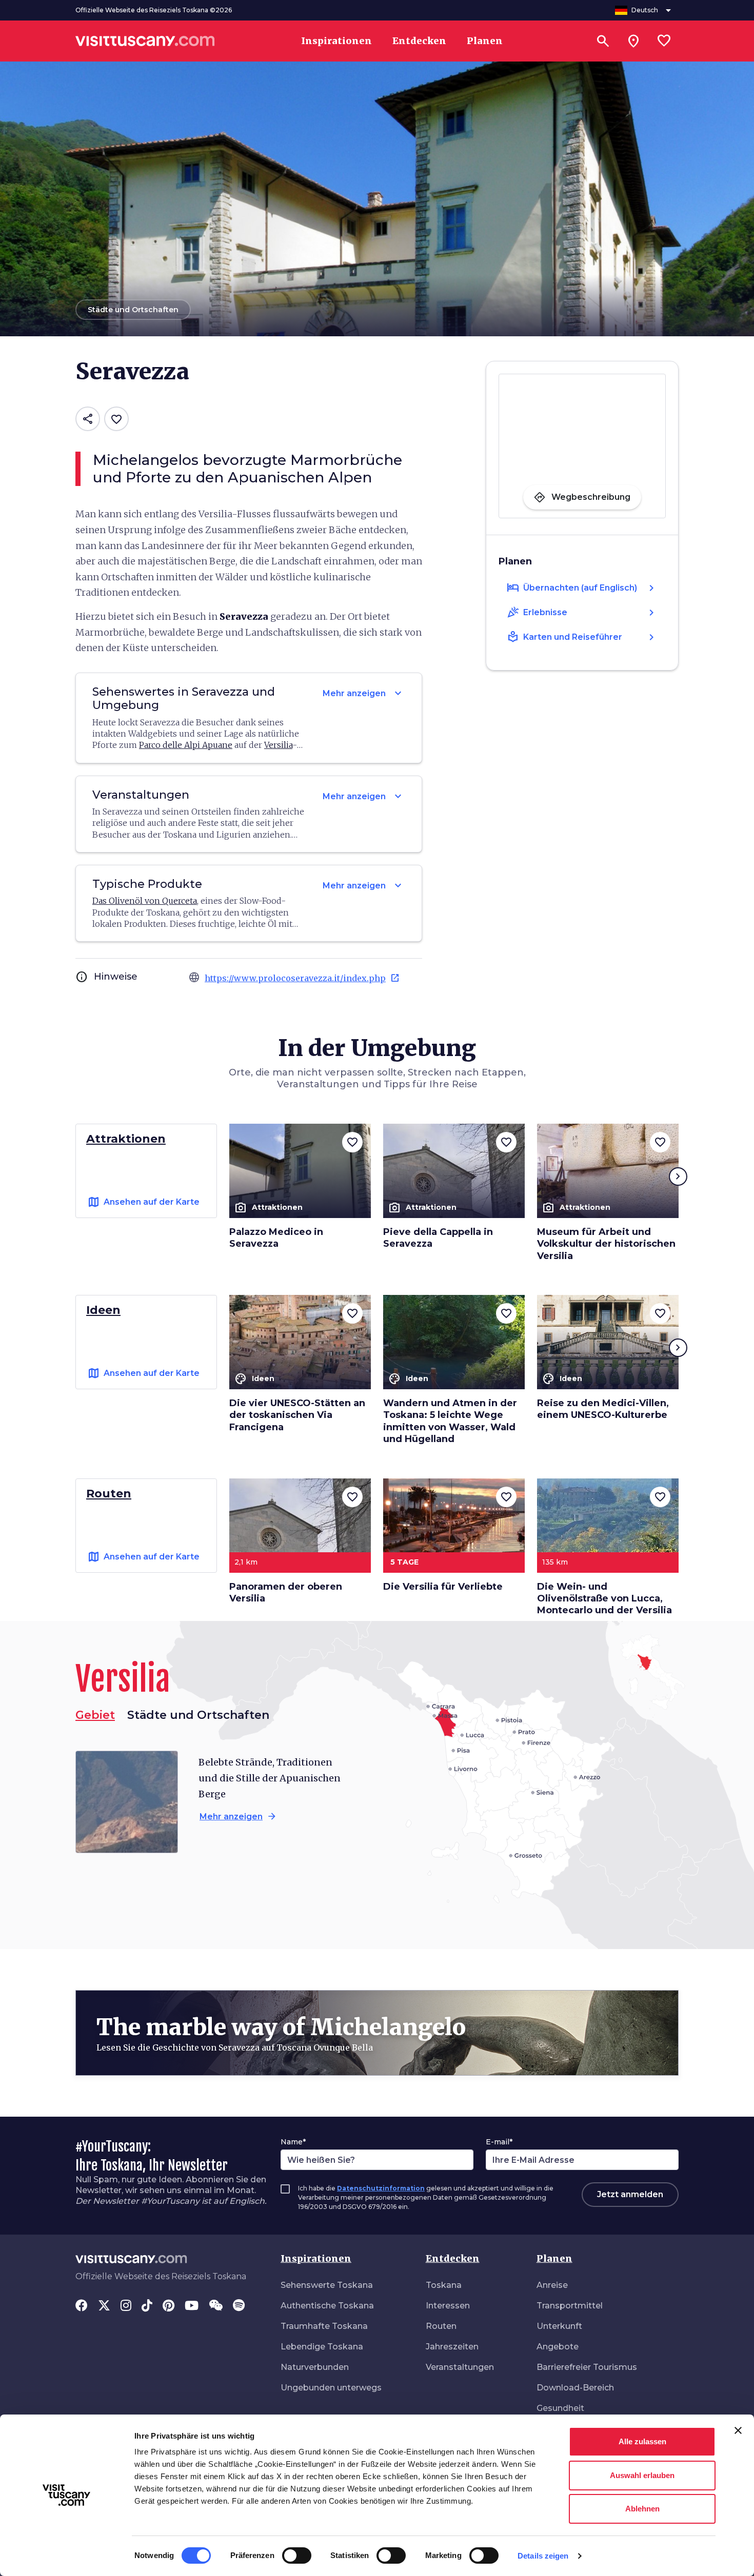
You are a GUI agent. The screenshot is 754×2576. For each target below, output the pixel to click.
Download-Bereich (575, 2388)
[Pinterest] (168, 2306)
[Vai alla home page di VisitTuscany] (145, 41)
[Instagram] (126, 2306)
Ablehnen (642, 2509)
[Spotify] (239, 2306)
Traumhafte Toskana (324, 2326)
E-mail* (499, 2142)
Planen (554, 2258)
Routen (441, 2326)
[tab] (198, 1715)
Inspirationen (316, 2258)
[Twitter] (104, 2306)
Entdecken (453, 2258)
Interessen (448, 2306)
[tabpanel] (223, 1802)
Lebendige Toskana (322, 2347)
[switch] (297, 2555)
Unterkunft (559, 2326)
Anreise (552, 2285)
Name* (293, 2142)
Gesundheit (560, 2408)
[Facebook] (82, 2306)
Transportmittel (570, 2306)
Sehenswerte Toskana (327, 2285)
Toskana (444, 2285)
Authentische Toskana (327, 2306)
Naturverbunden (315, 2367)
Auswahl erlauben (642, 2475)
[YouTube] (192, 2306)
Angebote (558, 2347)
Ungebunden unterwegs (331, 2388)
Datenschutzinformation (381, 2188)
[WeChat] (216, 2306)
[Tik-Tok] (147, 2306)
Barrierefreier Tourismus (587, 2367)
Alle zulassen (642, 2441)
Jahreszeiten (452, 2347)
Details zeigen (543, 2556)
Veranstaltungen (460, 2367)
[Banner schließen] (738, 2430)
